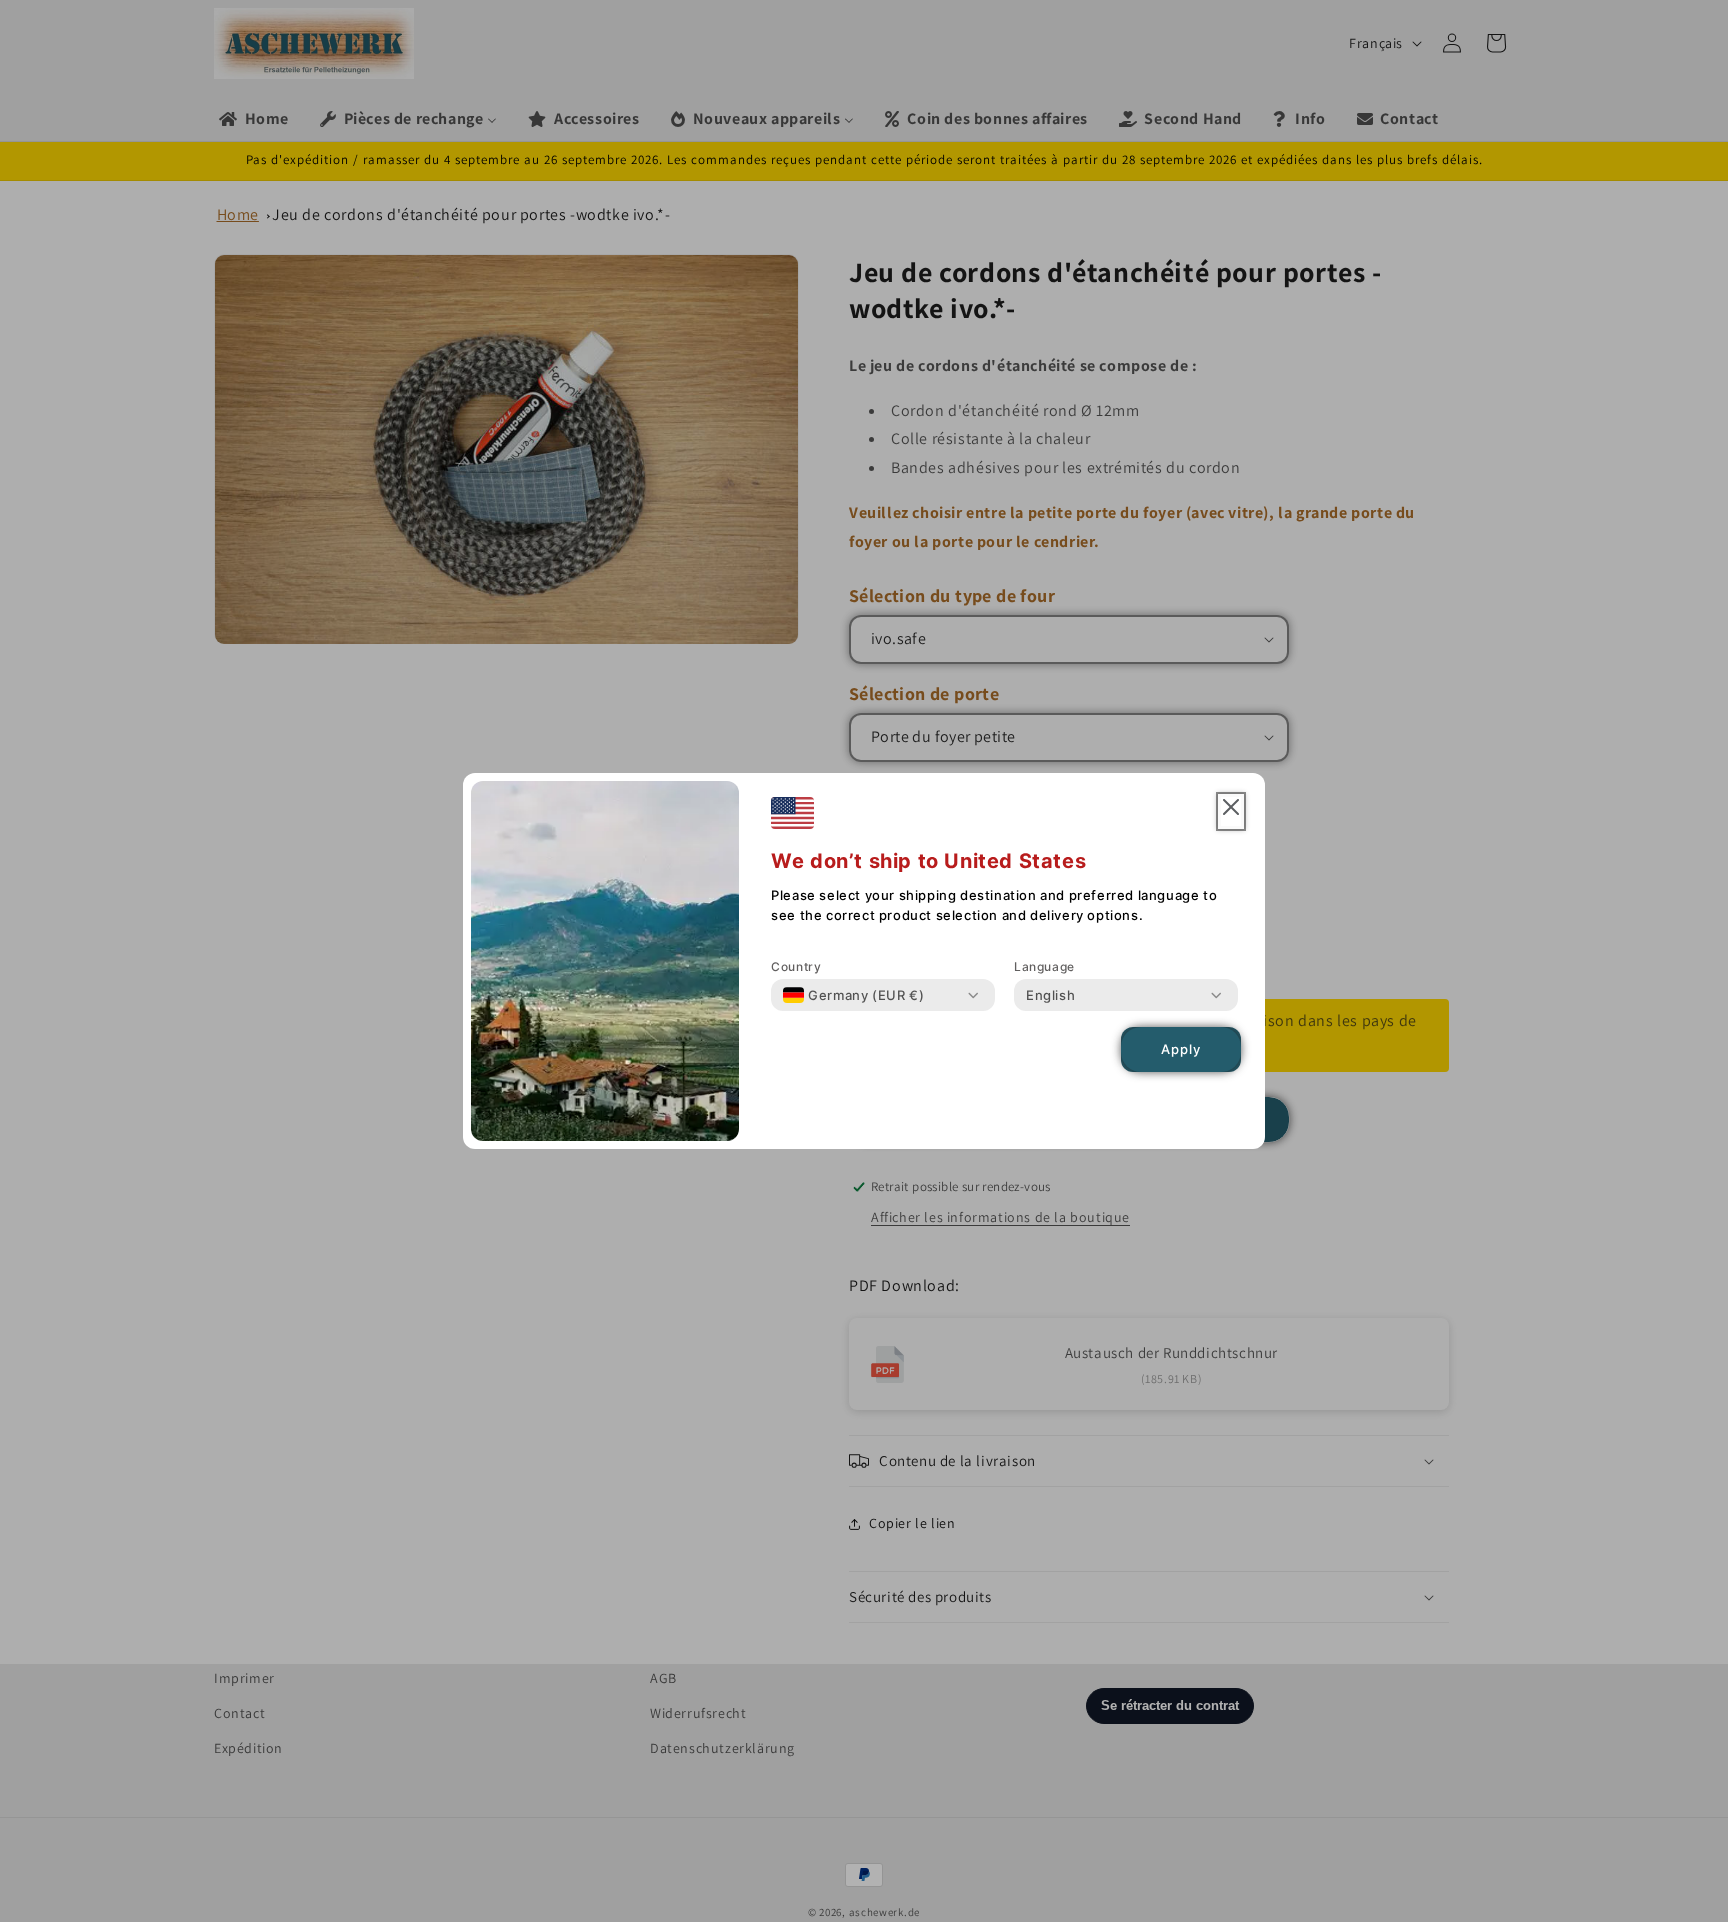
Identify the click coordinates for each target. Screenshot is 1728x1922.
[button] (1231, 811)
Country (796, 966)
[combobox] (853, 995)
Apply (1181, 1050)
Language (1044, 966)
